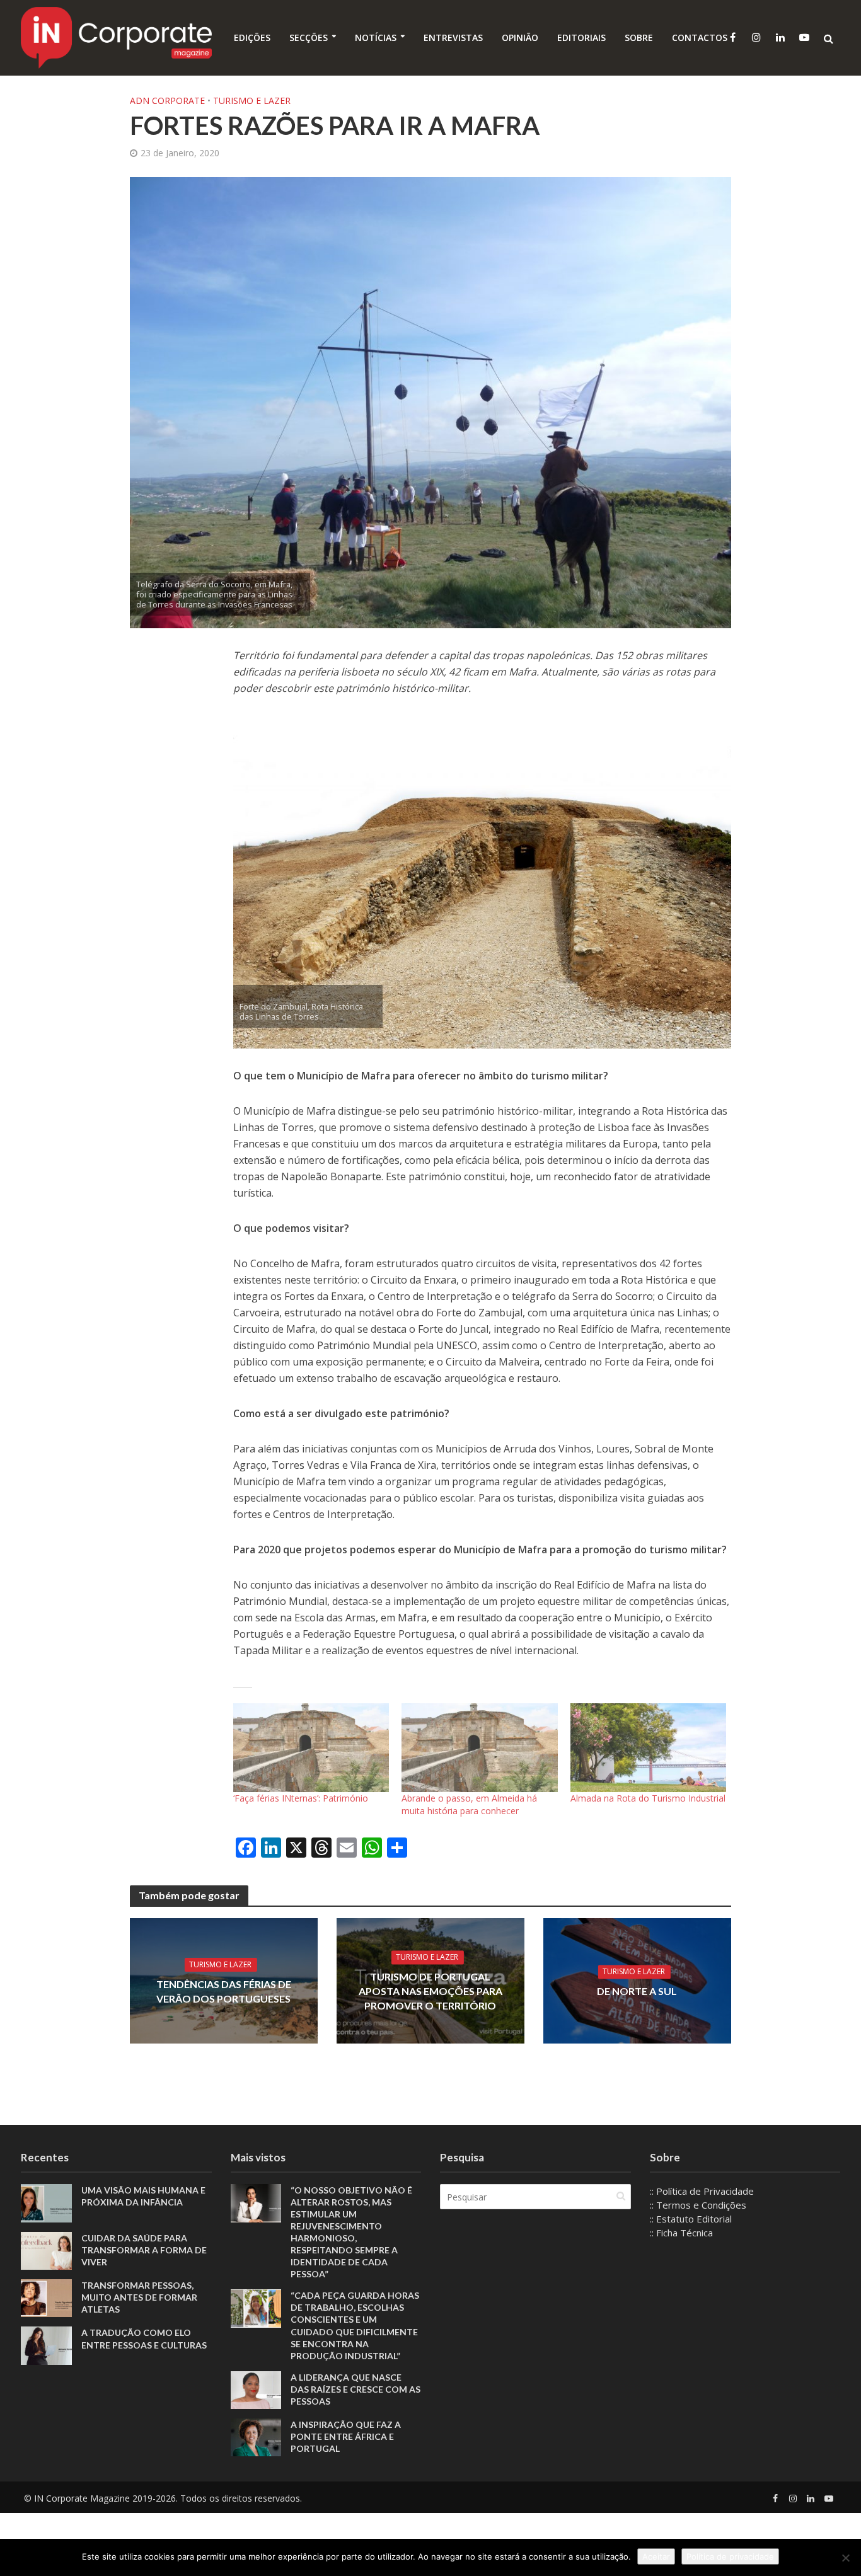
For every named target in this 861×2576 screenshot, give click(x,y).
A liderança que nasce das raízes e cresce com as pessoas (355, 2389)
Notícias (376, 37)
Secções (309, 37)
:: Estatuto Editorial (691, 2219)
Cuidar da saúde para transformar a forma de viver (144, 2250)
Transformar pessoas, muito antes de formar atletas (139, 2297)
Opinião (520, 37)
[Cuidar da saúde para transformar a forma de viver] (46, 2250)
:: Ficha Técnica (681, 2233)
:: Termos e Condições (698, 2205)
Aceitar (656, 2556)
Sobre (639, 37)
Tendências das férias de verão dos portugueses (224, 1991)
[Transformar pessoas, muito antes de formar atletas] (46, 2297)
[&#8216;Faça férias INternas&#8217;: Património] (311, 1748)
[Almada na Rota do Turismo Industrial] (648, 1748)
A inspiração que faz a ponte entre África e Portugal (346, 2436)
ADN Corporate (167, 101)
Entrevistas (453, 37)
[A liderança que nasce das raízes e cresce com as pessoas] (256, 2389)
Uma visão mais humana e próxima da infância (143, 2196)
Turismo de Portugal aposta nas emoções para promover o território (430, 1991)
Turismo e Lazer (252, 101)
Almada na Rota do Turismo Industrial (648, 1798)
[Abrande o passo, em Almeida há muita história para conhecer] (479, 1748)
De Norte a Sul (637, 1991)
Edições (252, 37)
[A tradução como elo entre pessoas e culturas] (46, 2345)
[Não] (845, 2558)
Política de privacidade (730, 2556)
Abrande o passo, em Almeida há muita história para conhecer (469, 1804)
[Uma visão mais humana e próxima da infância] (46, 2202)
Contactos (700, 37)
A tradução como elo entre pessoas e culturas (144, 2338)
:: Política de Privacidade (702, 2191)
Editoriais (581, 37)
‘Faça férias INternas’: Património (301, 1798)
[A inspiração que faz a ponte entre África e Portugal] (256, 2436)
